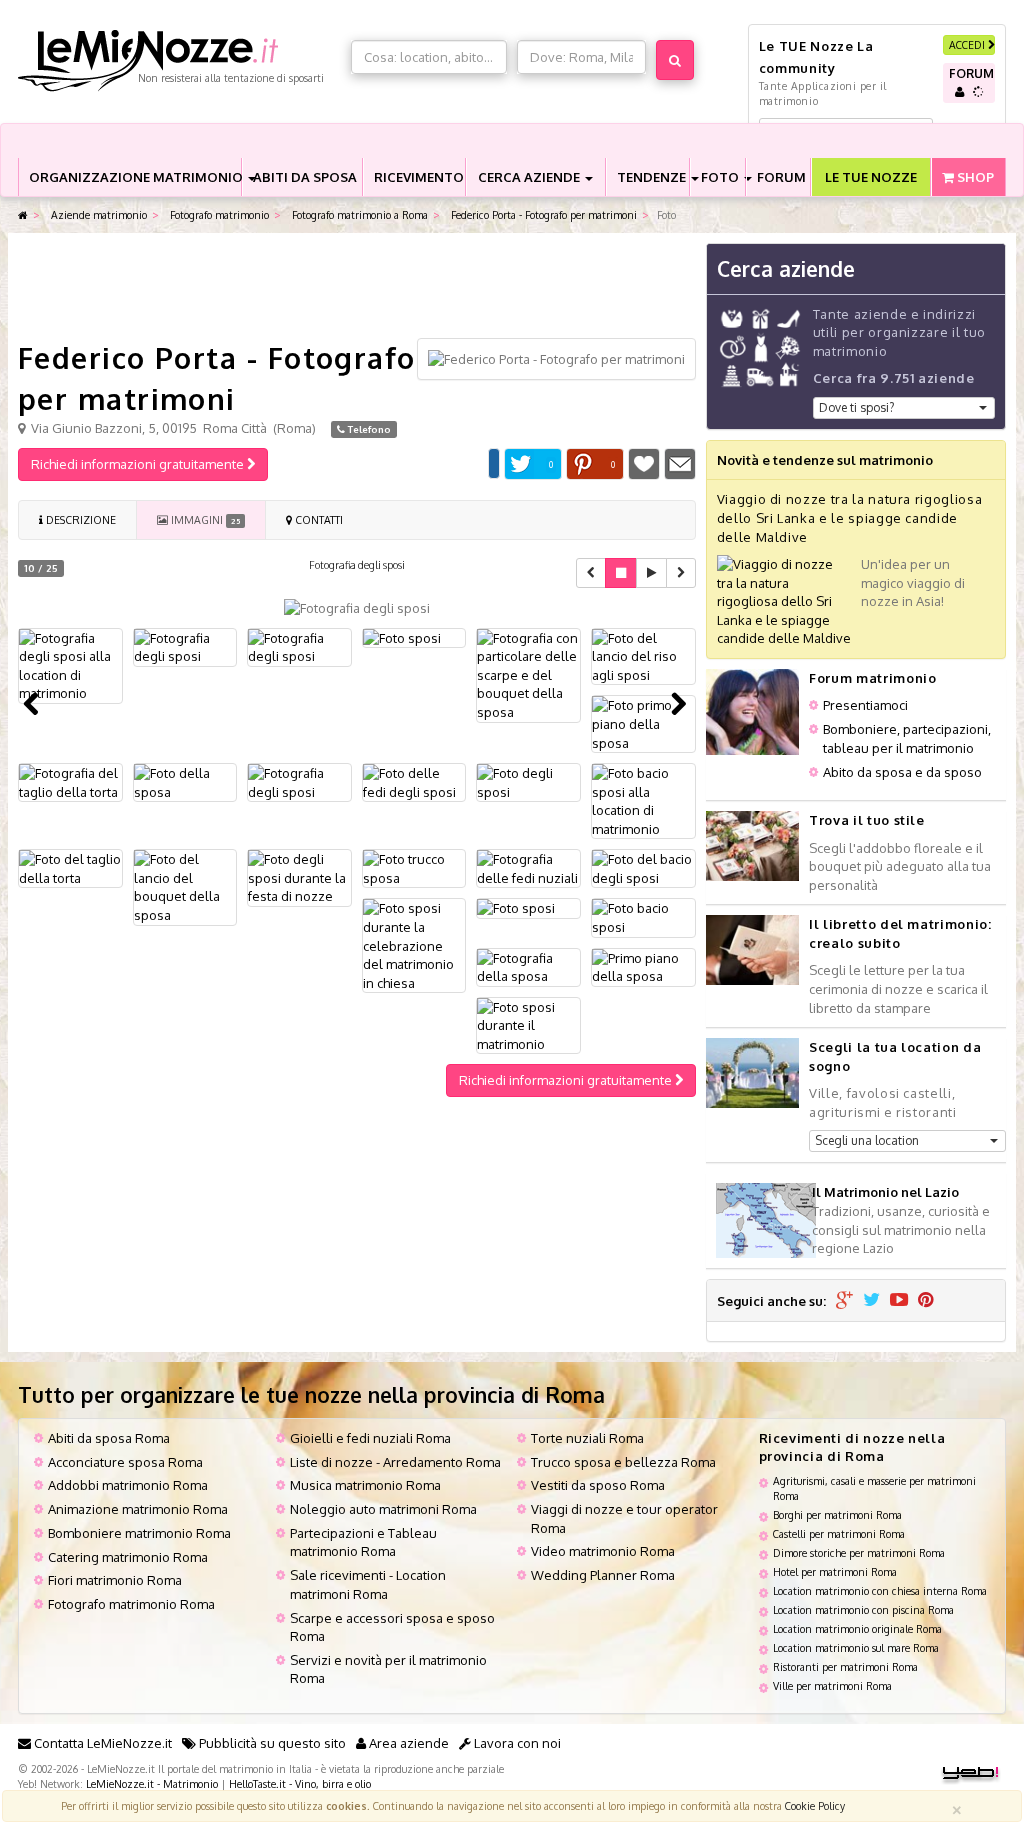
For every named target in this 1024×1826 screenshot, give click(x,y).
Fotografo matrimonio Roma (131, 1604)
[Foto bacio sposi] (643, 917)
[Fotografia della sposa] (528, 967)
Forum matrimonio (872, 678)
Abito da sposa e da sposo (902, 772)
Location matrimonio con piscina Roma (863, 1609)
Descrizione (79, 519)
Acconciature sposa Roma (125, 1462)
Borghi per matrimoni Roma (837, 1514)
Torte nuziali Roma (587, 1438)
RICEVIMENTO (419, 177)
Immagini (204, 519)
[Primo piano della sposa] (643, 967)
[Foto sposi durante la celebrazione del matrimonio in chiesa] (414, 945)
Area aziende (407, 1743)
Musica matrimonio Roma (365, 1485)
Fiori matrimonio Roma (115, 1580)
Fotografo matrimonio (218, 214)
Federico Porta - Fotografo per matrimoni (542, 214)
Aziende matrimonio (97, 214)
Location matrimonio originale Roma (857, 1628)
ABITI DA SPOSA (305, 177)
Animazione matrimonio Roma (138, 1509)
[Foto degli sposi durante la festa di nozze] (299, 878)
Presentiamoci (865, 705)
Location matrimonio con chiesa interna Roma (880, 1590)
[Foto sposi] (528, 908)
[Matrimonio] (179, 61)
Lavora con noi (516, 1743)
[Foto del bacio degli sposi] (643, 868)
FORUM (781, 177)
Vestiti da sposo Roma (598, 1485)
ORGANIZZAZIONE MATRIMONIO (135, 177)
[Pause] (621, 573)
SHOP (974, 177)
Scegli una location (867, 1140)
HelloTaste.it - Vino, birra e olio (300, 1783)
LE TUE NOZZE (871, 177)
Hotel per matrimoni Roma (835, 1571)
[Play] (651, 573)
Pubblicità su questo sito (271, 1743)
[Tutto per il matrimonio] (23, 215)
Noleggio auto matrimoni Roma (383, 1509)
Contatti (317, 519)
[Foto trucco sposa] (414, 868)
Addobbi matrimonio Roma (128, 1485)
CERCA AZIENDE (530, 177)
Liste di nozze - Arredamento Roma (395, 1462)
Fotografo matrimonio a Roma (358, 214)
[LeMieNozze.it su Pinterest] (926, 1301)
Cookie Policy (815, 1805)
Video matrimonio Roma (603, 1551)
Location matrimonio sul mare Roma (856, 1647)
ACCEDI (968, 44)
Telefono (368, 429)
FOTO (721, 177)
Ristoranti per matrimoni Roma (845, 1666)
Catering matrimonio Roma (128, 1557)
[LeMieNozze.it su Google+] (844, 1301)
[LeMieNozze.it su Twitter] (871, 1301)
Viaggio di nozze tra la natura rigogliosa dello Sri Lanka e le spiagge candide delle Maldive (850, 517)
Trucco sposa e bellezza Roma (623, 1462)
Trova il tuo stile (867, 820)
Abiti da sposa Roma (109, 1438)
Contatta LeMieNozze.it (101, 1743)
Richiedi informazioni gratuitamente (139, 464)
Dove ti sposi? (856, 407)
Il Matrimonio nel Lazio (885, 1192)
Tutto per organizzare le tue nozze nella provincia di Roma (311, 1394)
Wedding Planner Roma (603, 1575)
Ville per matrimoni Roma (832, 1685)
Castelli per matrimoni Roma (839, 1533)
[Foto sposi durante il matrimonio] (528, 1026)
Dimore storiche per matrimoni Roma (859, 1552)
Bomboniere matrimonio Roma (139, 1533)
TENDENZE (653, 177)
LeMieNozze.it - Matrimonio (152, 1783)
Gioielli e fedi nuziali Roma (370, 1438)
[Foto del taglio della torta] (70, 868)
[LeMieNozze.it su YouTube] (899, 1301)
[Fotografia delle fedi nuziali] (528, 868)
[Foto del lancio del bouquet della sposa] (185, 887)
